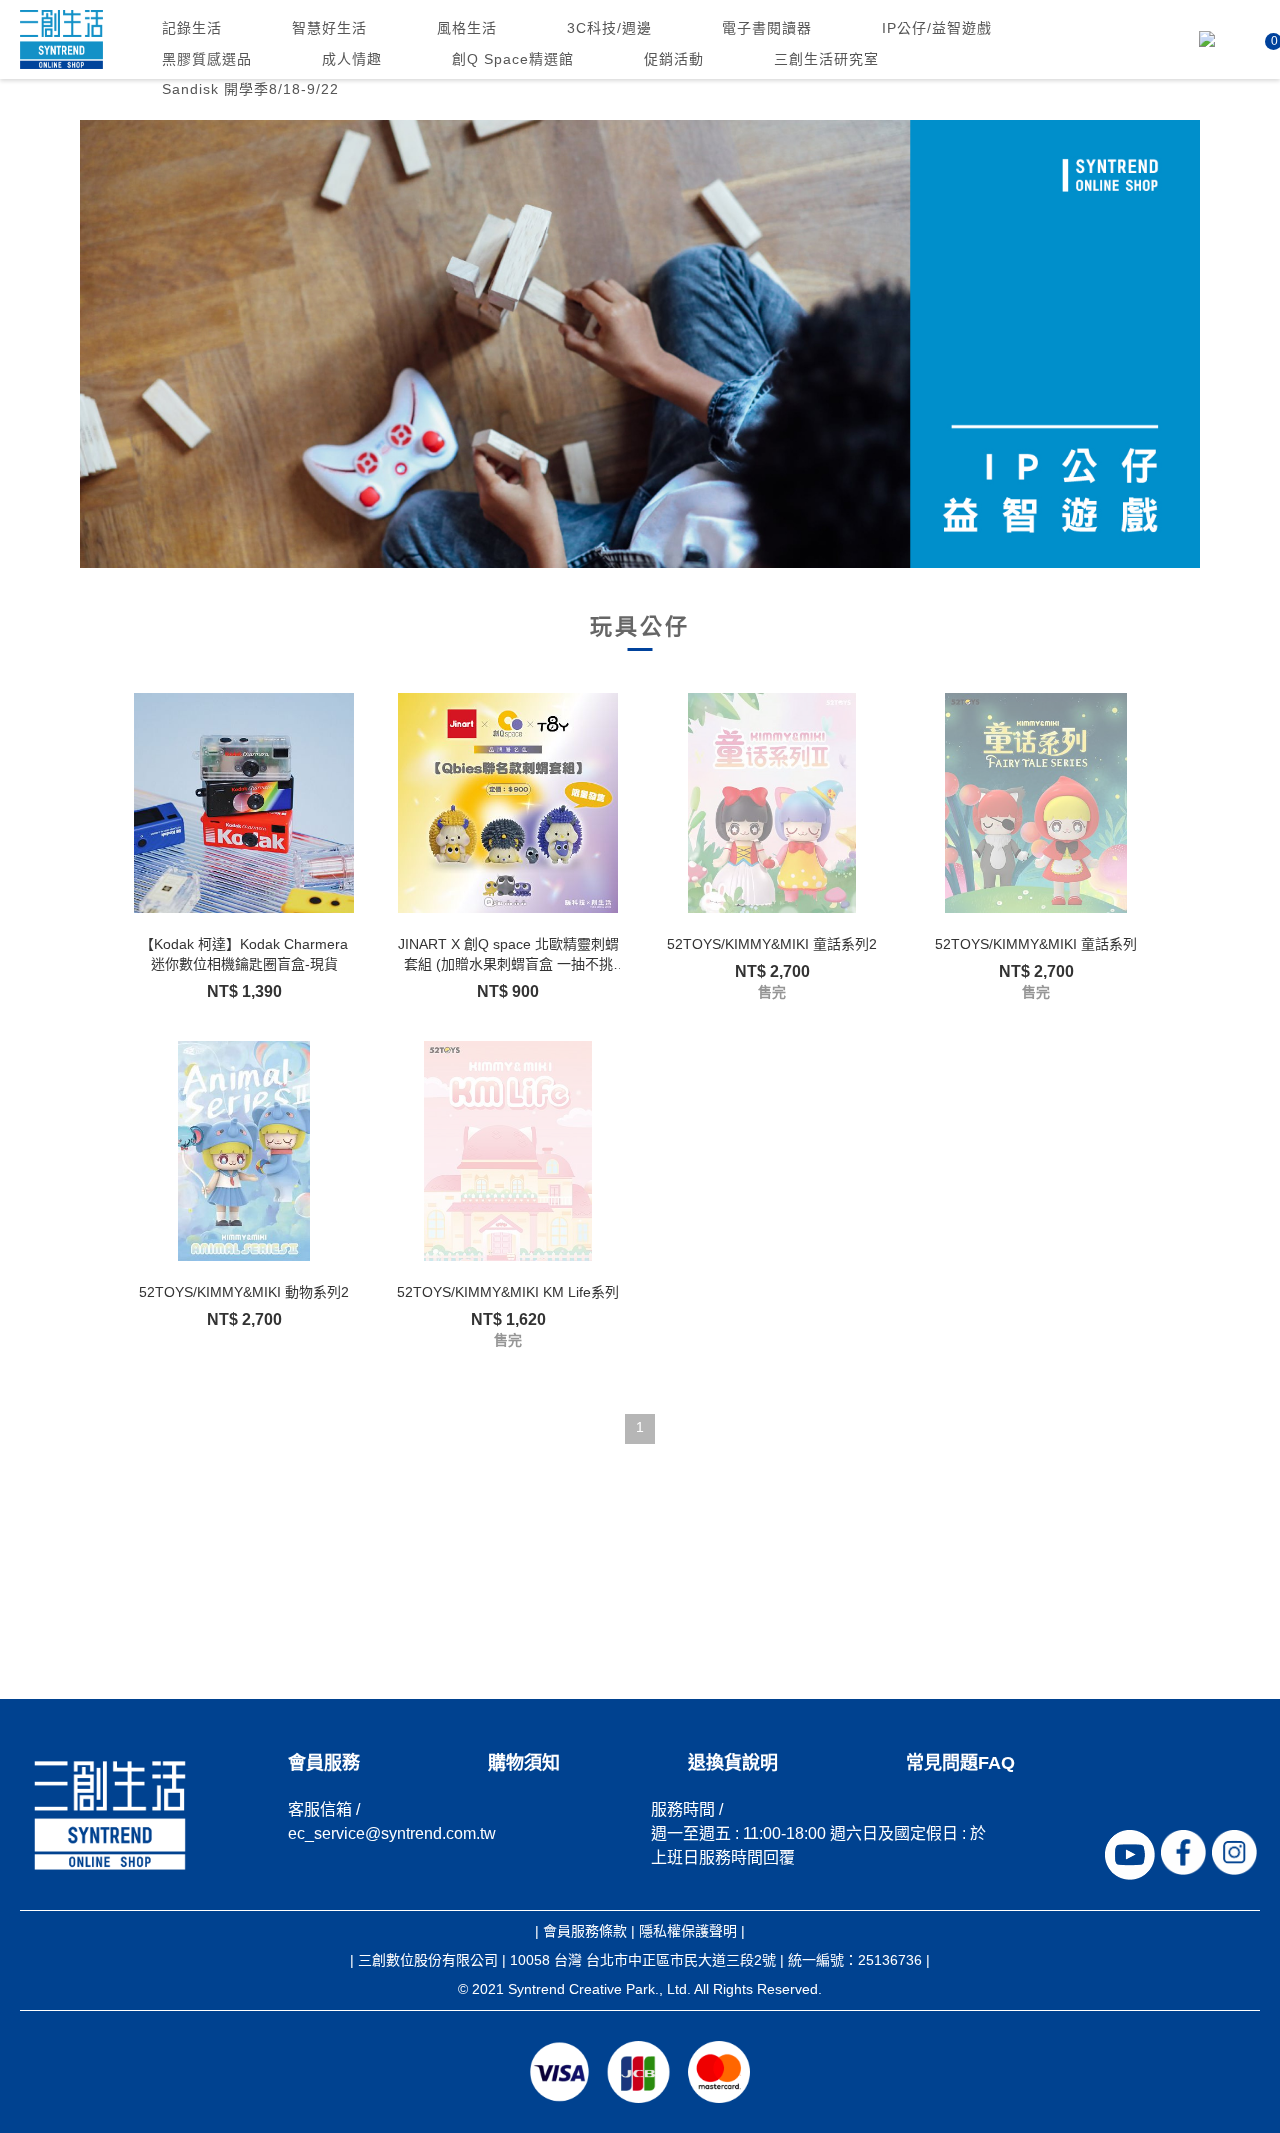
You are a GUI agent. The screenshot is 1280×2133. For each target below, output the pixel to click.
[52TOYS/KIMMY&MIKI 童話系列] (1036, 803)
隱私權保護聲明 (688, 1931)
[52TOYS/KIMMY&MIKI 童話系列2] (772, 803)
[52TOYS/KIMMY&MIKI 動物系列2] (244, 1151)
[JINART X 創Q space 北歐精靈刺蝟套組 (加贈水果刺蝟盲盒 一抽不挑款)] (508, 803)
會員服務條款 (585, 1931)
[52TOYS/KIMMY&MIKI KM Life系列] (508, 1151)
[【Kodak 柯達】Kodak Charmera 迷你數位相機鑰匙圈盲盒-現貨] (244, 803)
